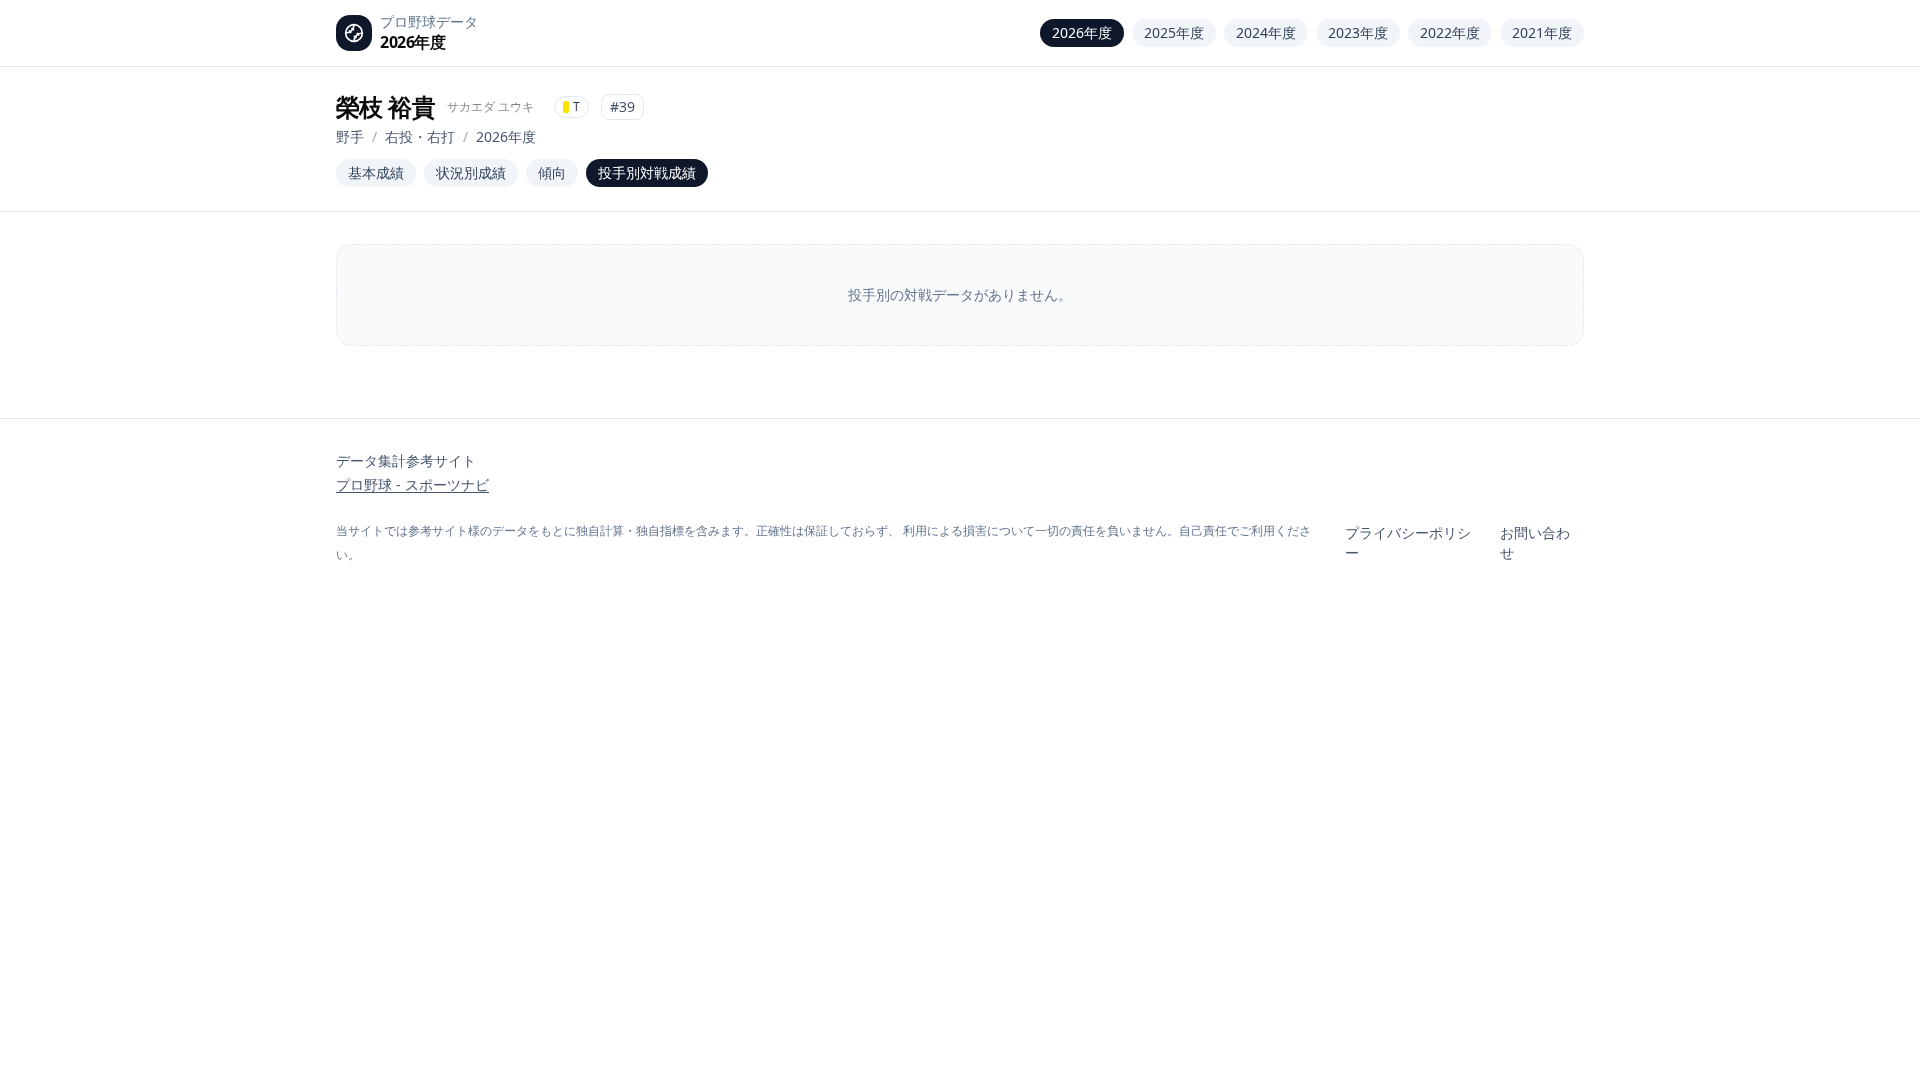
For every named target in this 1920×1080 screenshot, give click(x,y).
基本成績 (376, 172)
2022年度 (1450, 32)
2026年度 (1082, 32)
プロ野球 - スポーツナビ (412, 484)
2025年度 (1174, 32)
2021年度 (1542, 32)
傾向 (552, 172)
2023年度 (1358, 32)
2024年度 (1266, 32)
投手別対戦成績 (647, 172)
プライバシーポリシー (1408, 542)
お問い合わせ (1535, 542)
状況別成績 (471, 172)
